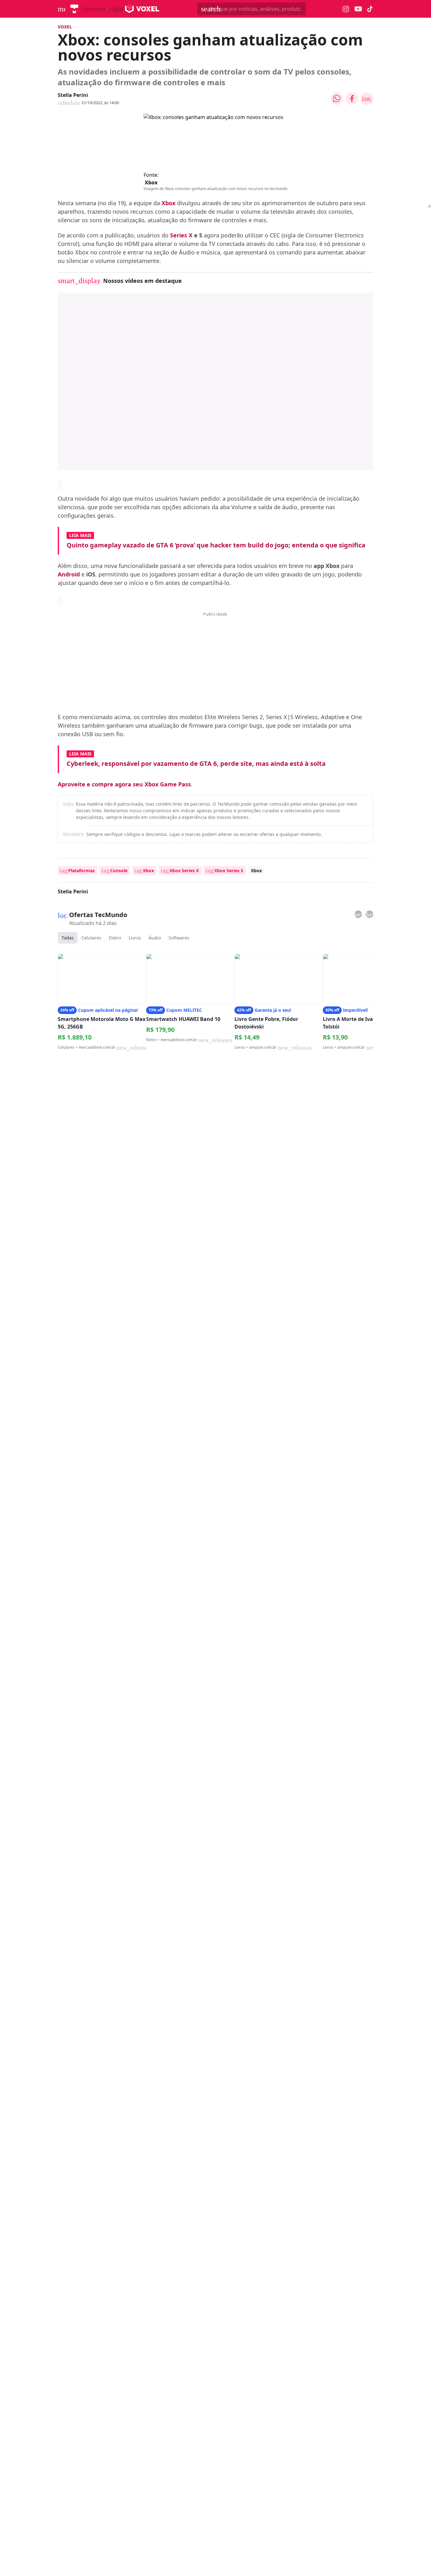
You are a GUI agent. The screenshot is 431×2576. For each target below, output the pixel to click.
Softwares (179, 938)
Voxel (65, 27)
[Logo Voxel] (142, 9)
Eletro (115, 938)
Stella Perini (73, 95)
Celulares (91, 938)
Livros (135, 938)
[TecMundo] (74, 9)
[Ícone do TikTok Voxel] (370, 9)
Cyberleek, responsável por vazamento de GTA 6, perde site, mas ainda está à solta (196, 763)
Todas (68, 938)
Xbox (151, 182)
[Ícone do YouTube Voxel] (358, 9)
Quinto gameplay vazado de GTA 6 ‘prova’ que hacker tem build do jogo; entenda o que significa (216, 545)
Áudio (155, 938)
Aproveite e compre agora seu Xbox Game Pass (124, 784)
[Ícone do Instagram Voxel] (346, 9)
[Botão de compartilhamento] (337, 98)
